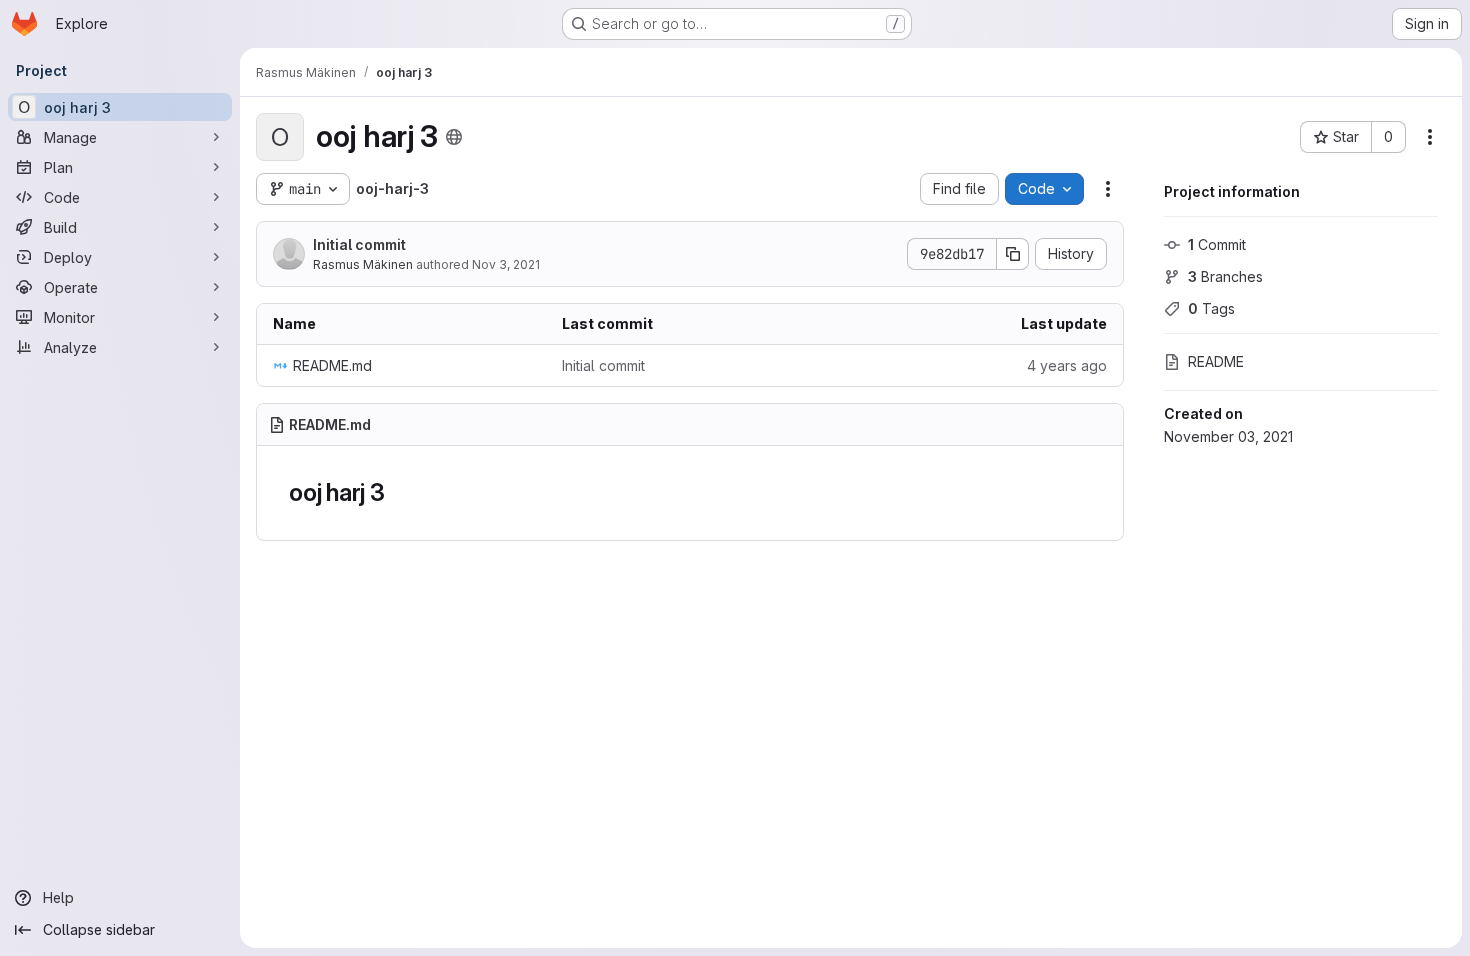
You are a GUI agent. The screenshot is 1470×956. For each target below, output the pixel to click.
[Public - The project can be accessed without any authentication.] (454, 137)
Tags (1211, 308)
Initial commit (359, 244)
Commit (1217, 244)
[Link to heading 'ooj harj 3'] (398, 492)
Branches (1225, 276)
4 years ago (1067, 365)
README (1216, 361)
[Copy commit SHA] (1013, 254)
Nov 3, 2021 (506, 264)
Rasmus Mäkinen (363, 264)
